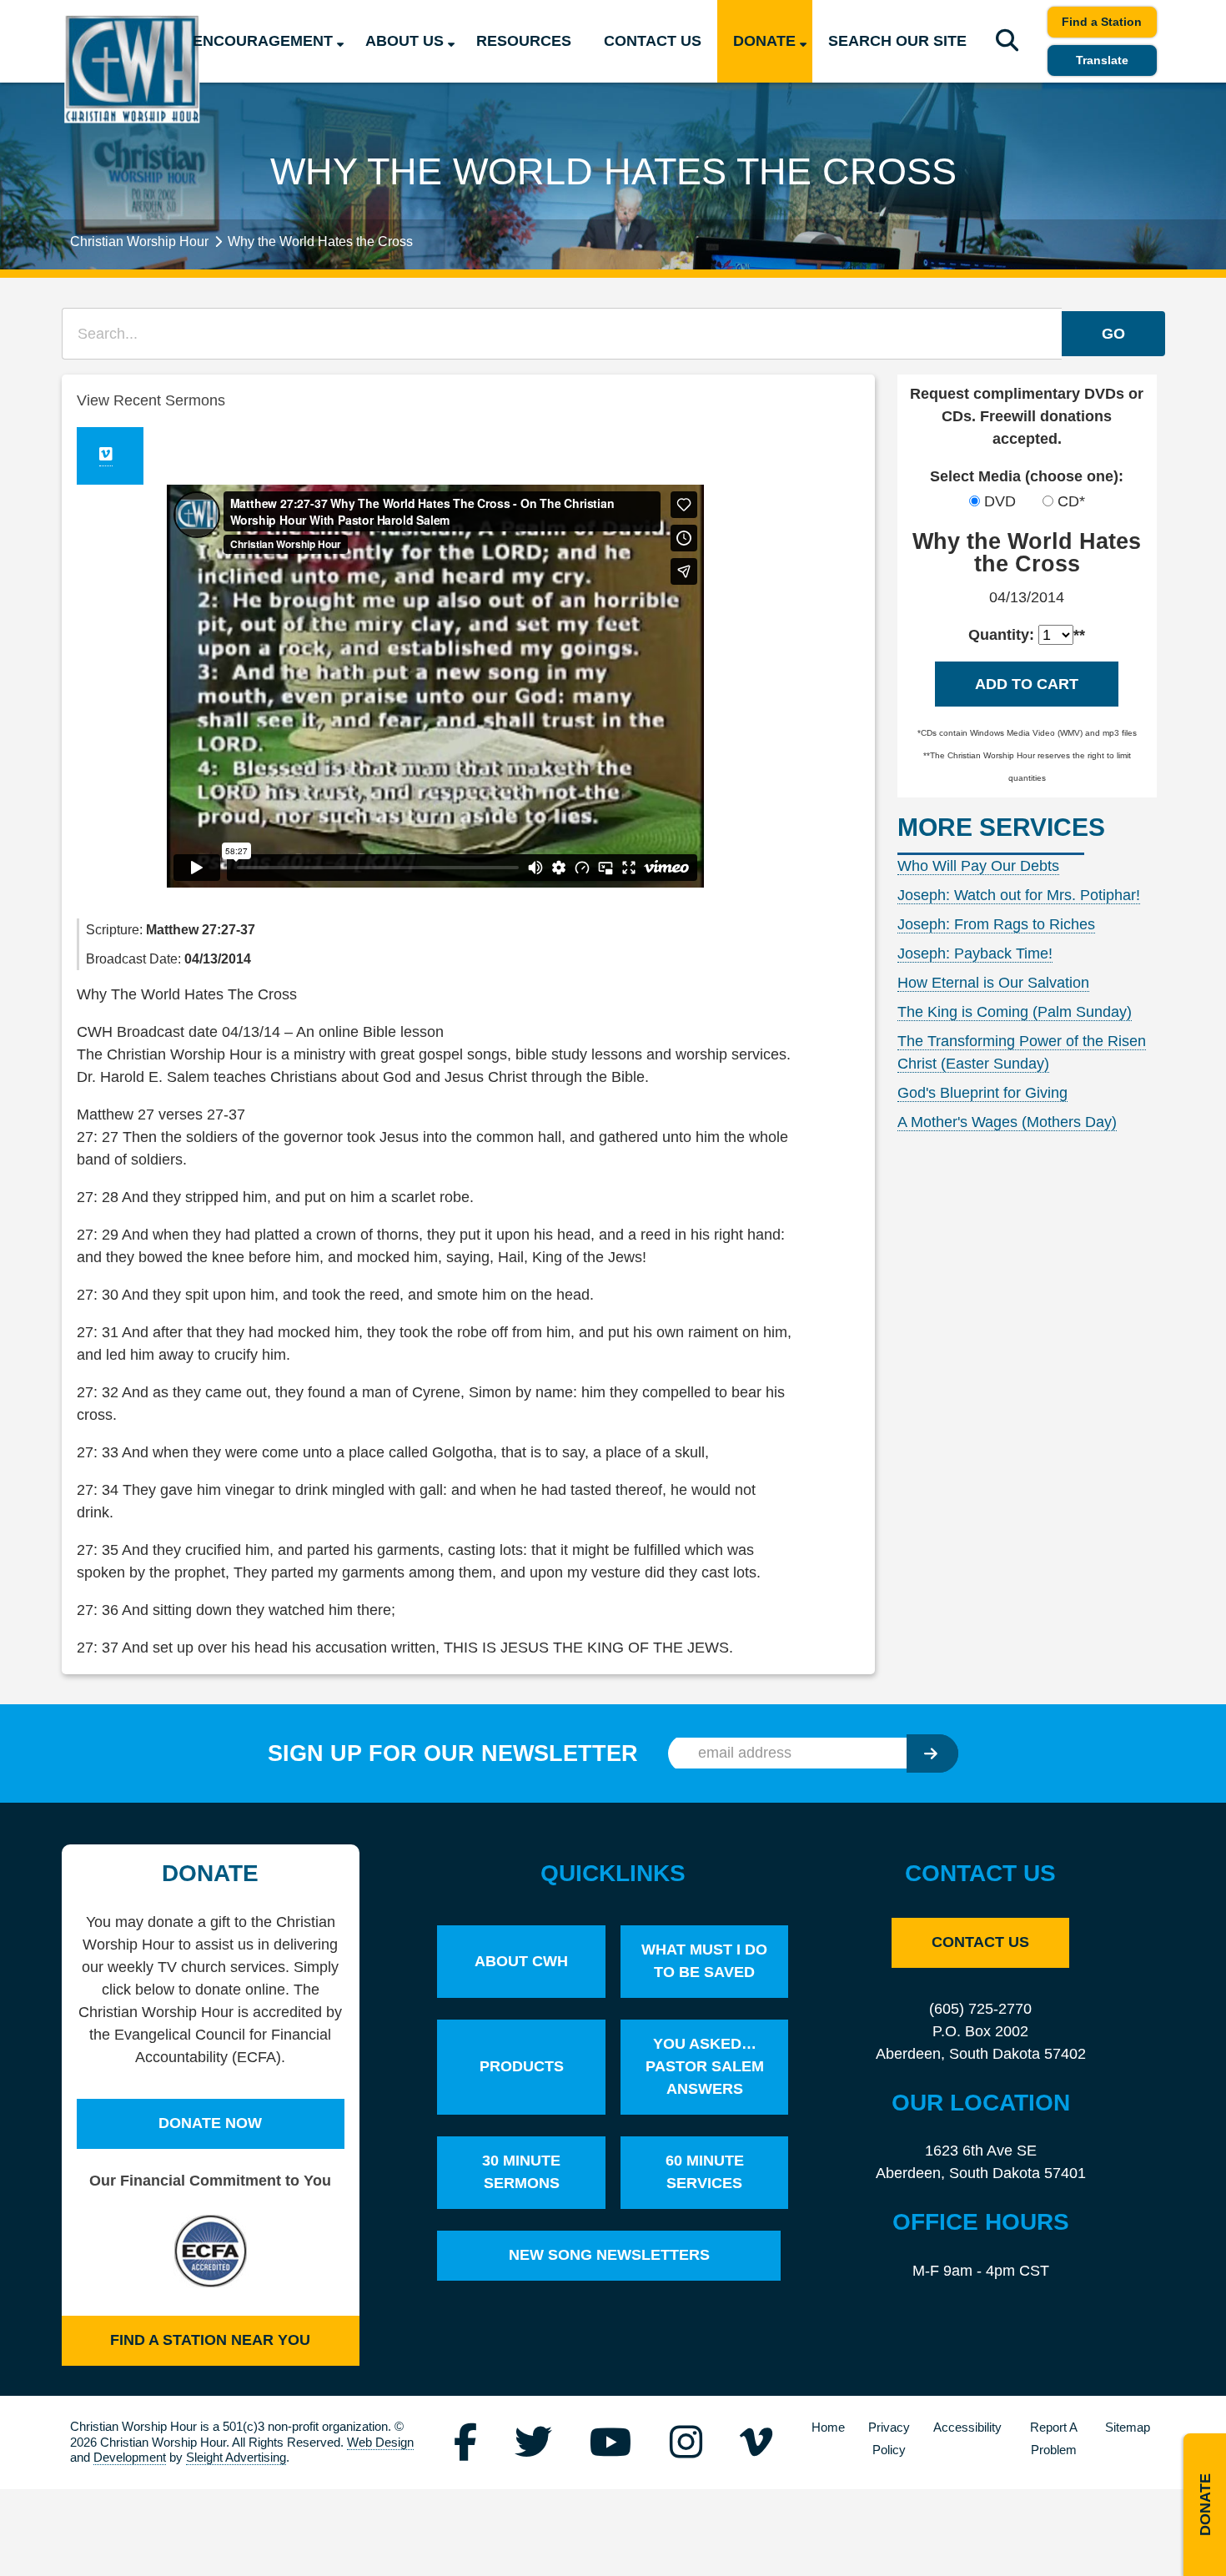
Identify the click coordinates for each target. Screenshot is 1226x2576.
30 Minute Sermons (521, 2172)
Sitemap (1128, 2428)
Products (522, 2066)
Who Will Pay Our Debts (978, 866)
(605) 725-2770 (980, 2009)
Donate (764, 41)
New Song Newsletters (609, 2255)
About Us (404, 41)
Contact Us (653, 41)
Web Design (380, 2442)
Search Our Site (897, 41)
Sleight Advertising (236, 2457)
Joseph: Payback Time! (975, 953)
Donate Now (210, 2123)
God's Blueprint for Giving (982, 1093)
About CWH (521, 1961)
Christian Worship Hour (139, 241)
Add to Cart (1027, 684)
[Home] (132, 69)
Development (130, 2457)
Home (828, 2428)
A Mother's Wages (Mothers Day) (1007, 1122)
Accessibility (967, 2428)
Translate (1102, 60)
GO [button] (1113, 334)
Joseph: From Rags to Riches (996, 924)
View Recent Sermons (151, 400)
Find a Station (1102, 22)
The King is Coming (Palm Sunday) (1015, 1012)
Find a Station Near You (210, 2340)
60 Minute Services (705, 2172)
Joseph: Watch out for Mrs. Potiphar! (1019, 895)
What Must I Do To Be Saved (704, 1961)
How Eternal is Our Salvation (993, 983)
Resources (524, 41)
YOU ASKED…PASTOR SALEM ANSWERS (705, 2066)
